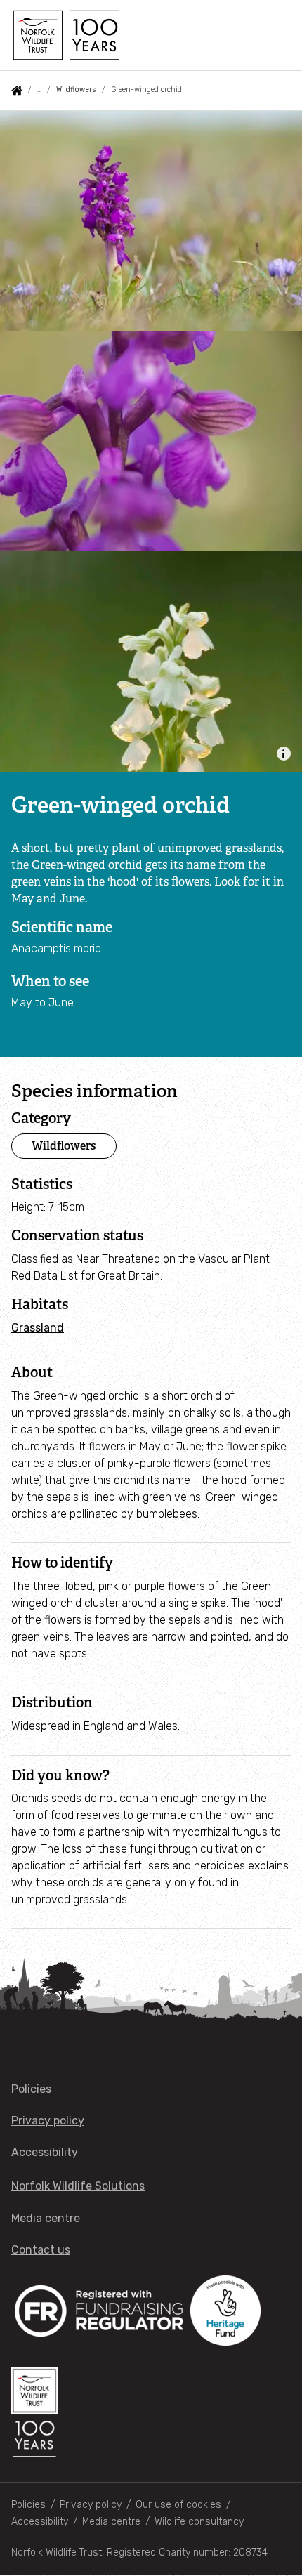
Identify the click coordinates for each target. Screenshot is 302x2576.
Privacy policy (48, 2121)
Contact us (41, 2250)
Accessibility (46, 2152)
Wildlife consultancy (199, 2522)
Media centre (46, 2218)
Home (17, 91)
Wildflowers (76, 90)
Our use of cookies (178, 2505)
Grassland (38, 1328)
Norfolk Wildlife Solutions (78, 2186)
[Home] (65, 35)
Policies (31, 2089)
